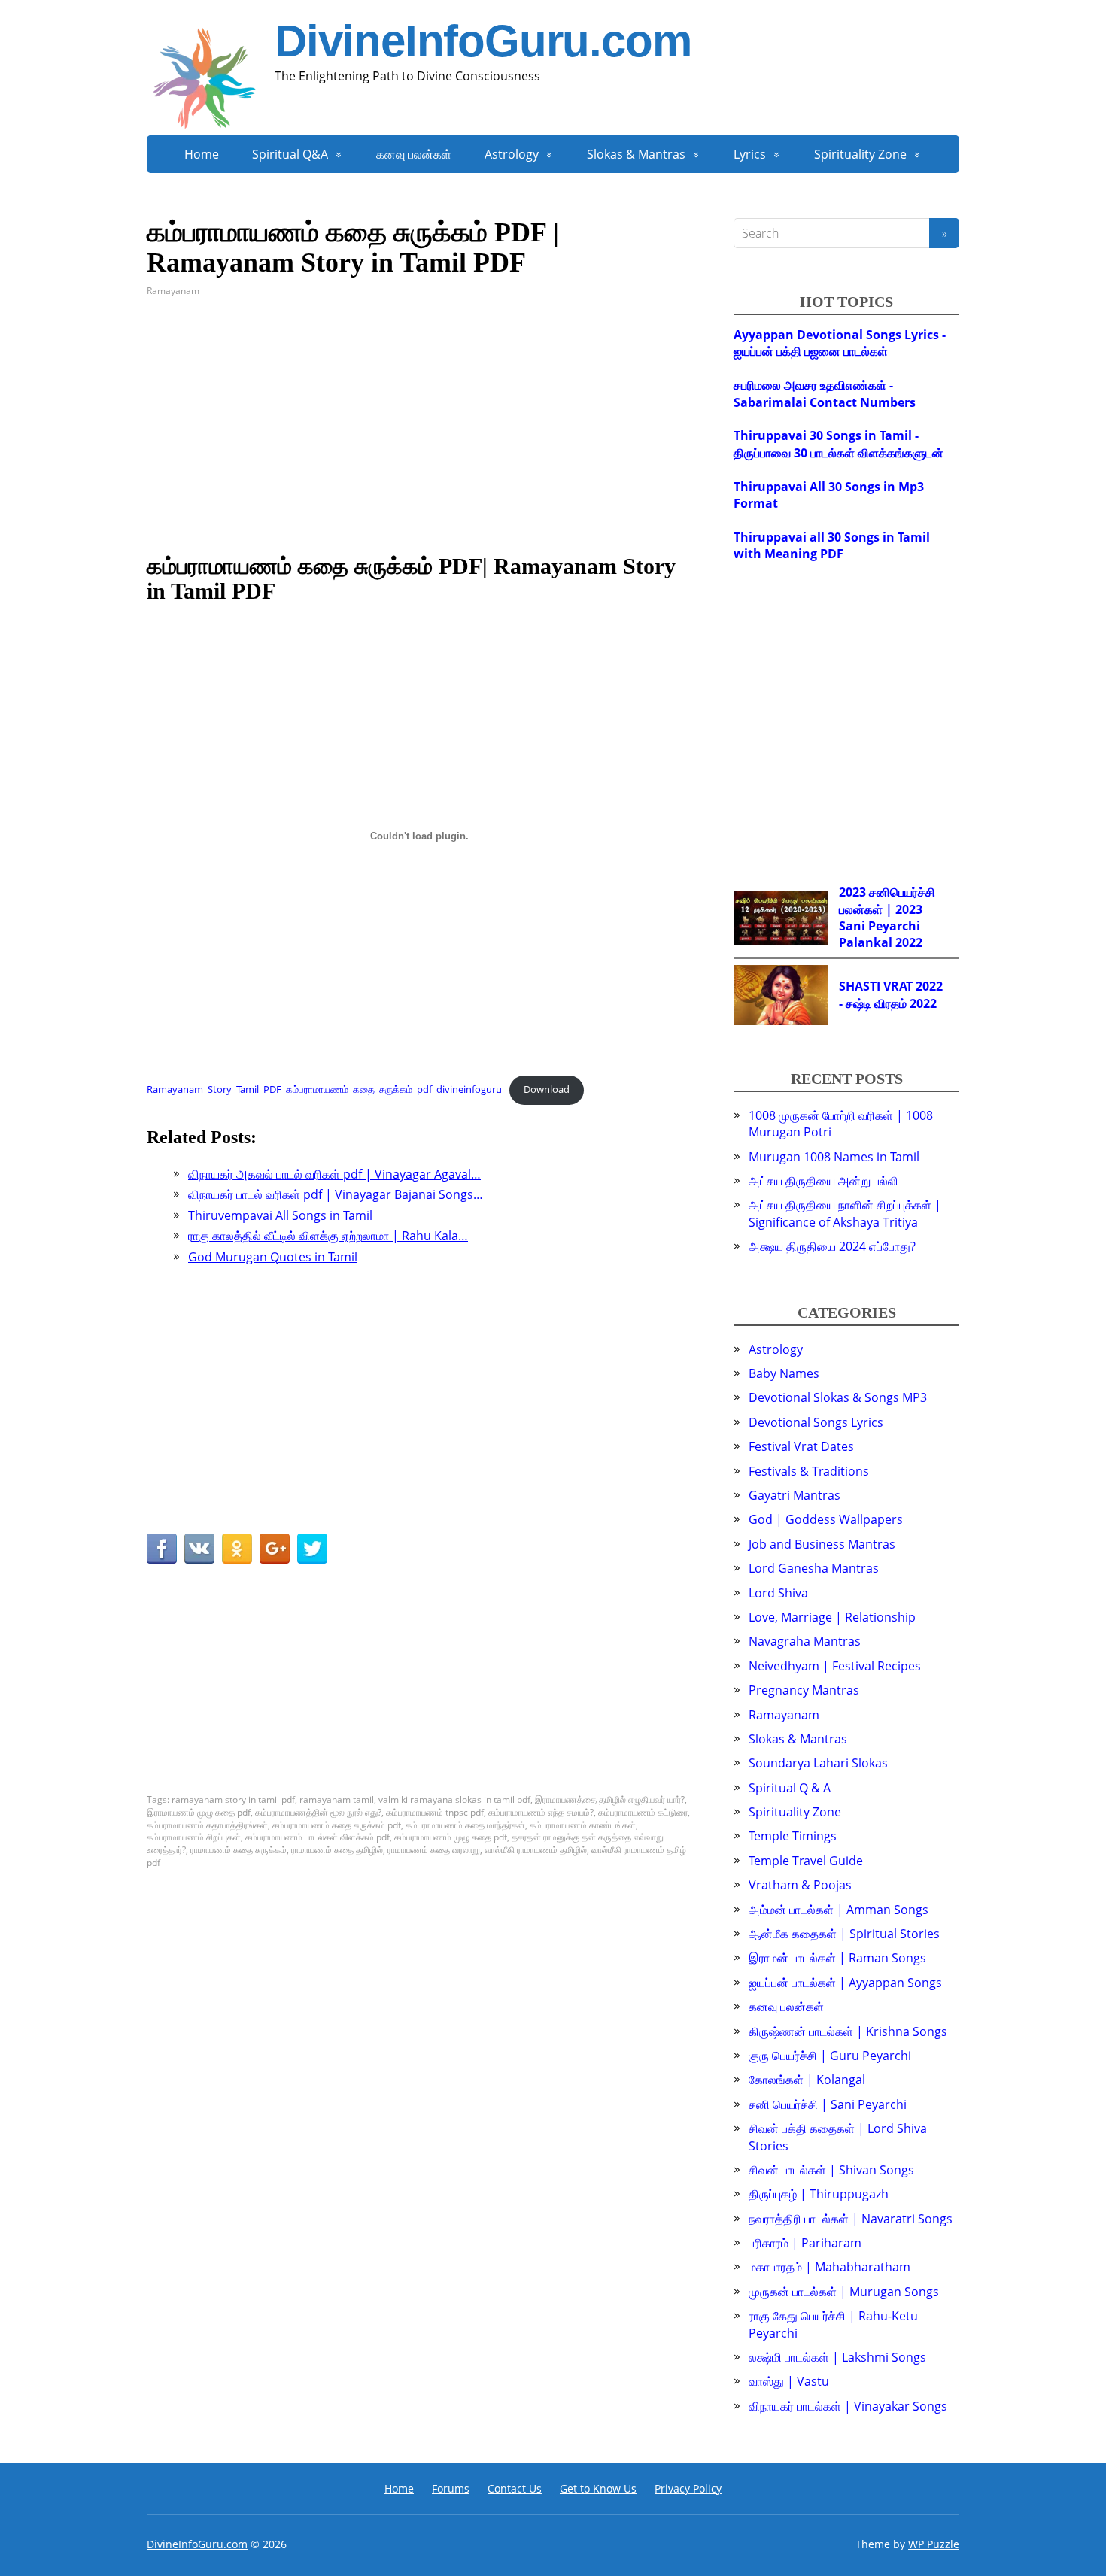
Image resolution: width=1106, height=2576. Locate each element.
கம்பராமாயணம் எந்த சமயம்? (541, 1812)
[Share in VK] (199, 1549)
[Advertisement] (419, 426)
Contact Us (515, 2488)
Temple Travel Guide (806, 1861)
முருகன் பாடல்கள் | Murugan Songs (844, 2292)
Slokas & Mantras (636, 154)
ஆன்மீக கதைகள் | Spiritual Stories (844, 1934)
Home (202, 154)
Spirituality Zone (860, 154)
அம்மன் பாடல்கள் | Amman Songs (839, 1910)
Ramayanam (173, 291)
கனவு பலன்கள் (414, 154)
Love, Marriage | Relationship (832, 1617)
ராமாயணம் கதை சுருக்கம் (239, 1850)
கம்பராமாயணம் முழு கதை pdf (451, 1837)
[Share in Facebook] (162, 1549)
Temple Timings (793, 1836)
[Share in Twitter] (312, 1549)
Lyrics (750, 154)
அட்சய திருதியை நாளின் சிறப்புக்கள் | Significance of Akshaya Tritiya (845, 1213)
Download (547, 1089)
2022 (909, 942)
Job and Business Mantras (822, 1544)
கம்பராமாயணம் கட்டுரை (643, 1812)
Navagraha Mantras (805, 1641)
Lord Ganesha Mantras (814, 1568)
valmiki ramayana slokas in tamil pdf (454, 1799)
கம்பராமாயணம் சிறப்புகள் (194, 1837)
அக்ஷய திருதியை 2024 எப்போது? (832, 1246)
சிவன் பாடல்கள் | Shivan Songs (831, 2170)
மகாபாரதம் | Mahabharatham (829, 2267)
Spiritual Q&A (290, 154)
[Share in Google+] (275, 1549)
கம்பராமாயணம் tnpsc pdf (435, 1812)
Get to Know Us (598, 2488)
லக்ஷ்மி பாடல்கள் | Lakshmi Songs (837, 2357)
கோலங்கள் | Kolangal (807, 2080)
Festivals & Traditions (809, 1471)
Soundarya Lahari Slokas (818, 1763)
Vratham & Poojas (800, 1885)
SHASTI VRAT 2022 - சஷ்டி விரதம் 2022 (891, 994)
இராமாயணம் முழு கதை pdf (199, 1812)
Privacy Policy (688, 2488)
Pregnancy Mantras (804, 1690)
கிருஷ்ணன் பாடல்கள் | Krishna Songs (848, 2031)
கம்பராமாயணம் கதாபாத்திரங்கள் (207, 1825)
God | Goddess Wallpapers (826, 1519)
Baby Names (784, 1373)
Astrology (512, 154)
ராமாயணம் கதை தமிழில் (337, 1850)
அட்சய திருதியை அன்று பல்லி (823, 1181)
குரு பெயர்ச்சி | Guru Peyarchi (830, 2056)
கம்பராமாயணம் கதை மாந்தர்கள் (465, 1825)
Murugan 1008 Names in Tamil (834, 1157)
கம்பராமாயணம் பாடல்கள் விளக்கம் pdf (318, 1837)
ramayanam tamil (337, 1799)
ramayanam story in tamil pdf (233, 1799)
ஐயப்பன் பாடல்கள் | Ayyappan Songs (845, 1983)
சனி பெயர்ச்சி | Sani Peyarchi (828, 2104)
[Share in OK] (237, 1549)
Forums (451, 2488)
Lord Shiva (778, 1593)
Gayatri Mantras (795, 1495)
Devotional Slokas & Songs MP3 (838, 1397)
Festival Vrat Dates (801, 1446)
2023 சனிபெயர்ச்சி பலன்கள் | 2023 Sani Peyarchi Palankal (887, 917)
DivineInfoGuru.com (483, 41)
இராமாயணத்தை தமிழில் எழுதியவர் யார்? (610, 1799)
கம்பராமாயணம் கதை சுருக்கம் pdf (337, 1825)
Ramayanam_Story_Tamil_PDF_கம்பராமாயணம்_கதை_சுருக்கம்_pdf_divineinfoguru (324, 1089)
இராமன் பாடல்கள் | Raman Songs (837, 1958)
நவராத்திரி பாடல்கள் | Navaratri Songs (851, 2219)
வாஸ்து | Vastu (789, 2381)
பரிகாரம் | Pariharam (805, 2243)
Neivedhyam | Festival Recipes (835, 1666)
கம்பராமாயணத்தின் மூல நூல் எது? (318, 1812)
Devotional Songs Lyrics (816, 1422)
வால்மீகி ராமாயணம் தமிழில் (536, 1850)
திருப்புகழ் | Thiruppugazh (819, 2194)
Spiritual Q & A (790, 1788)
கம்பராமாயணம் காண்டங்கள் (583, 1825)
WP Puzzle (934, 2544)
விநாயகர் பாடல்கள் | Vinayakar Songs (848, 2406)
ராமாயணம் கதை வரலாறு (434, 1850)
